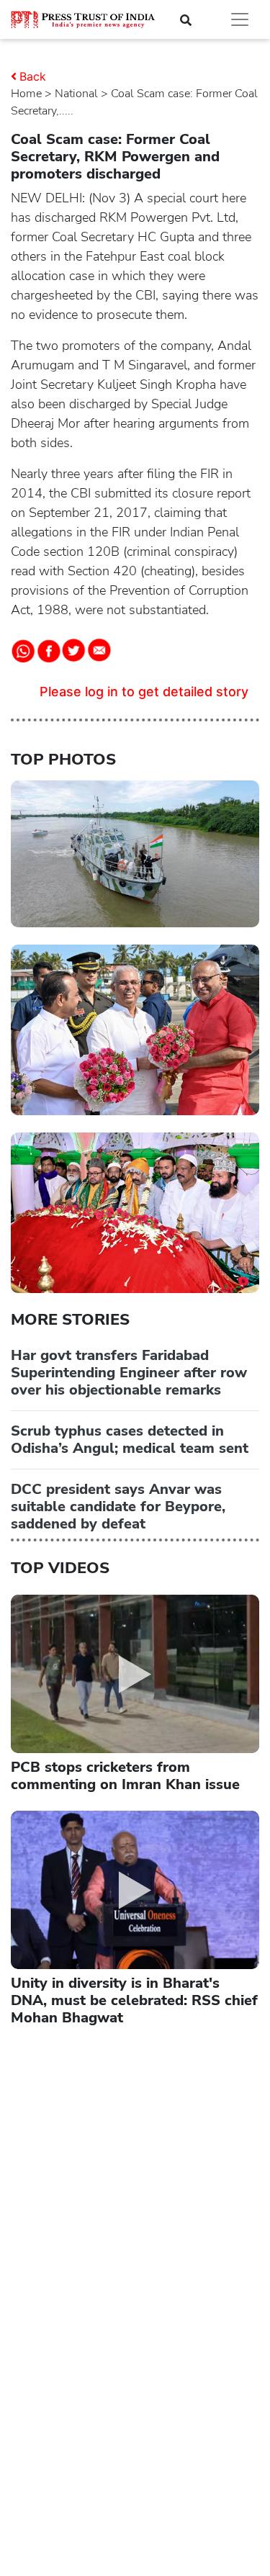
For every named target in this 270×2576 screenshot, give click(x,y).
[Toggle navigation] (240, 19)
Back (33, 76)
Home (26, 94)
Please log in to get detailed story (144, 692)
